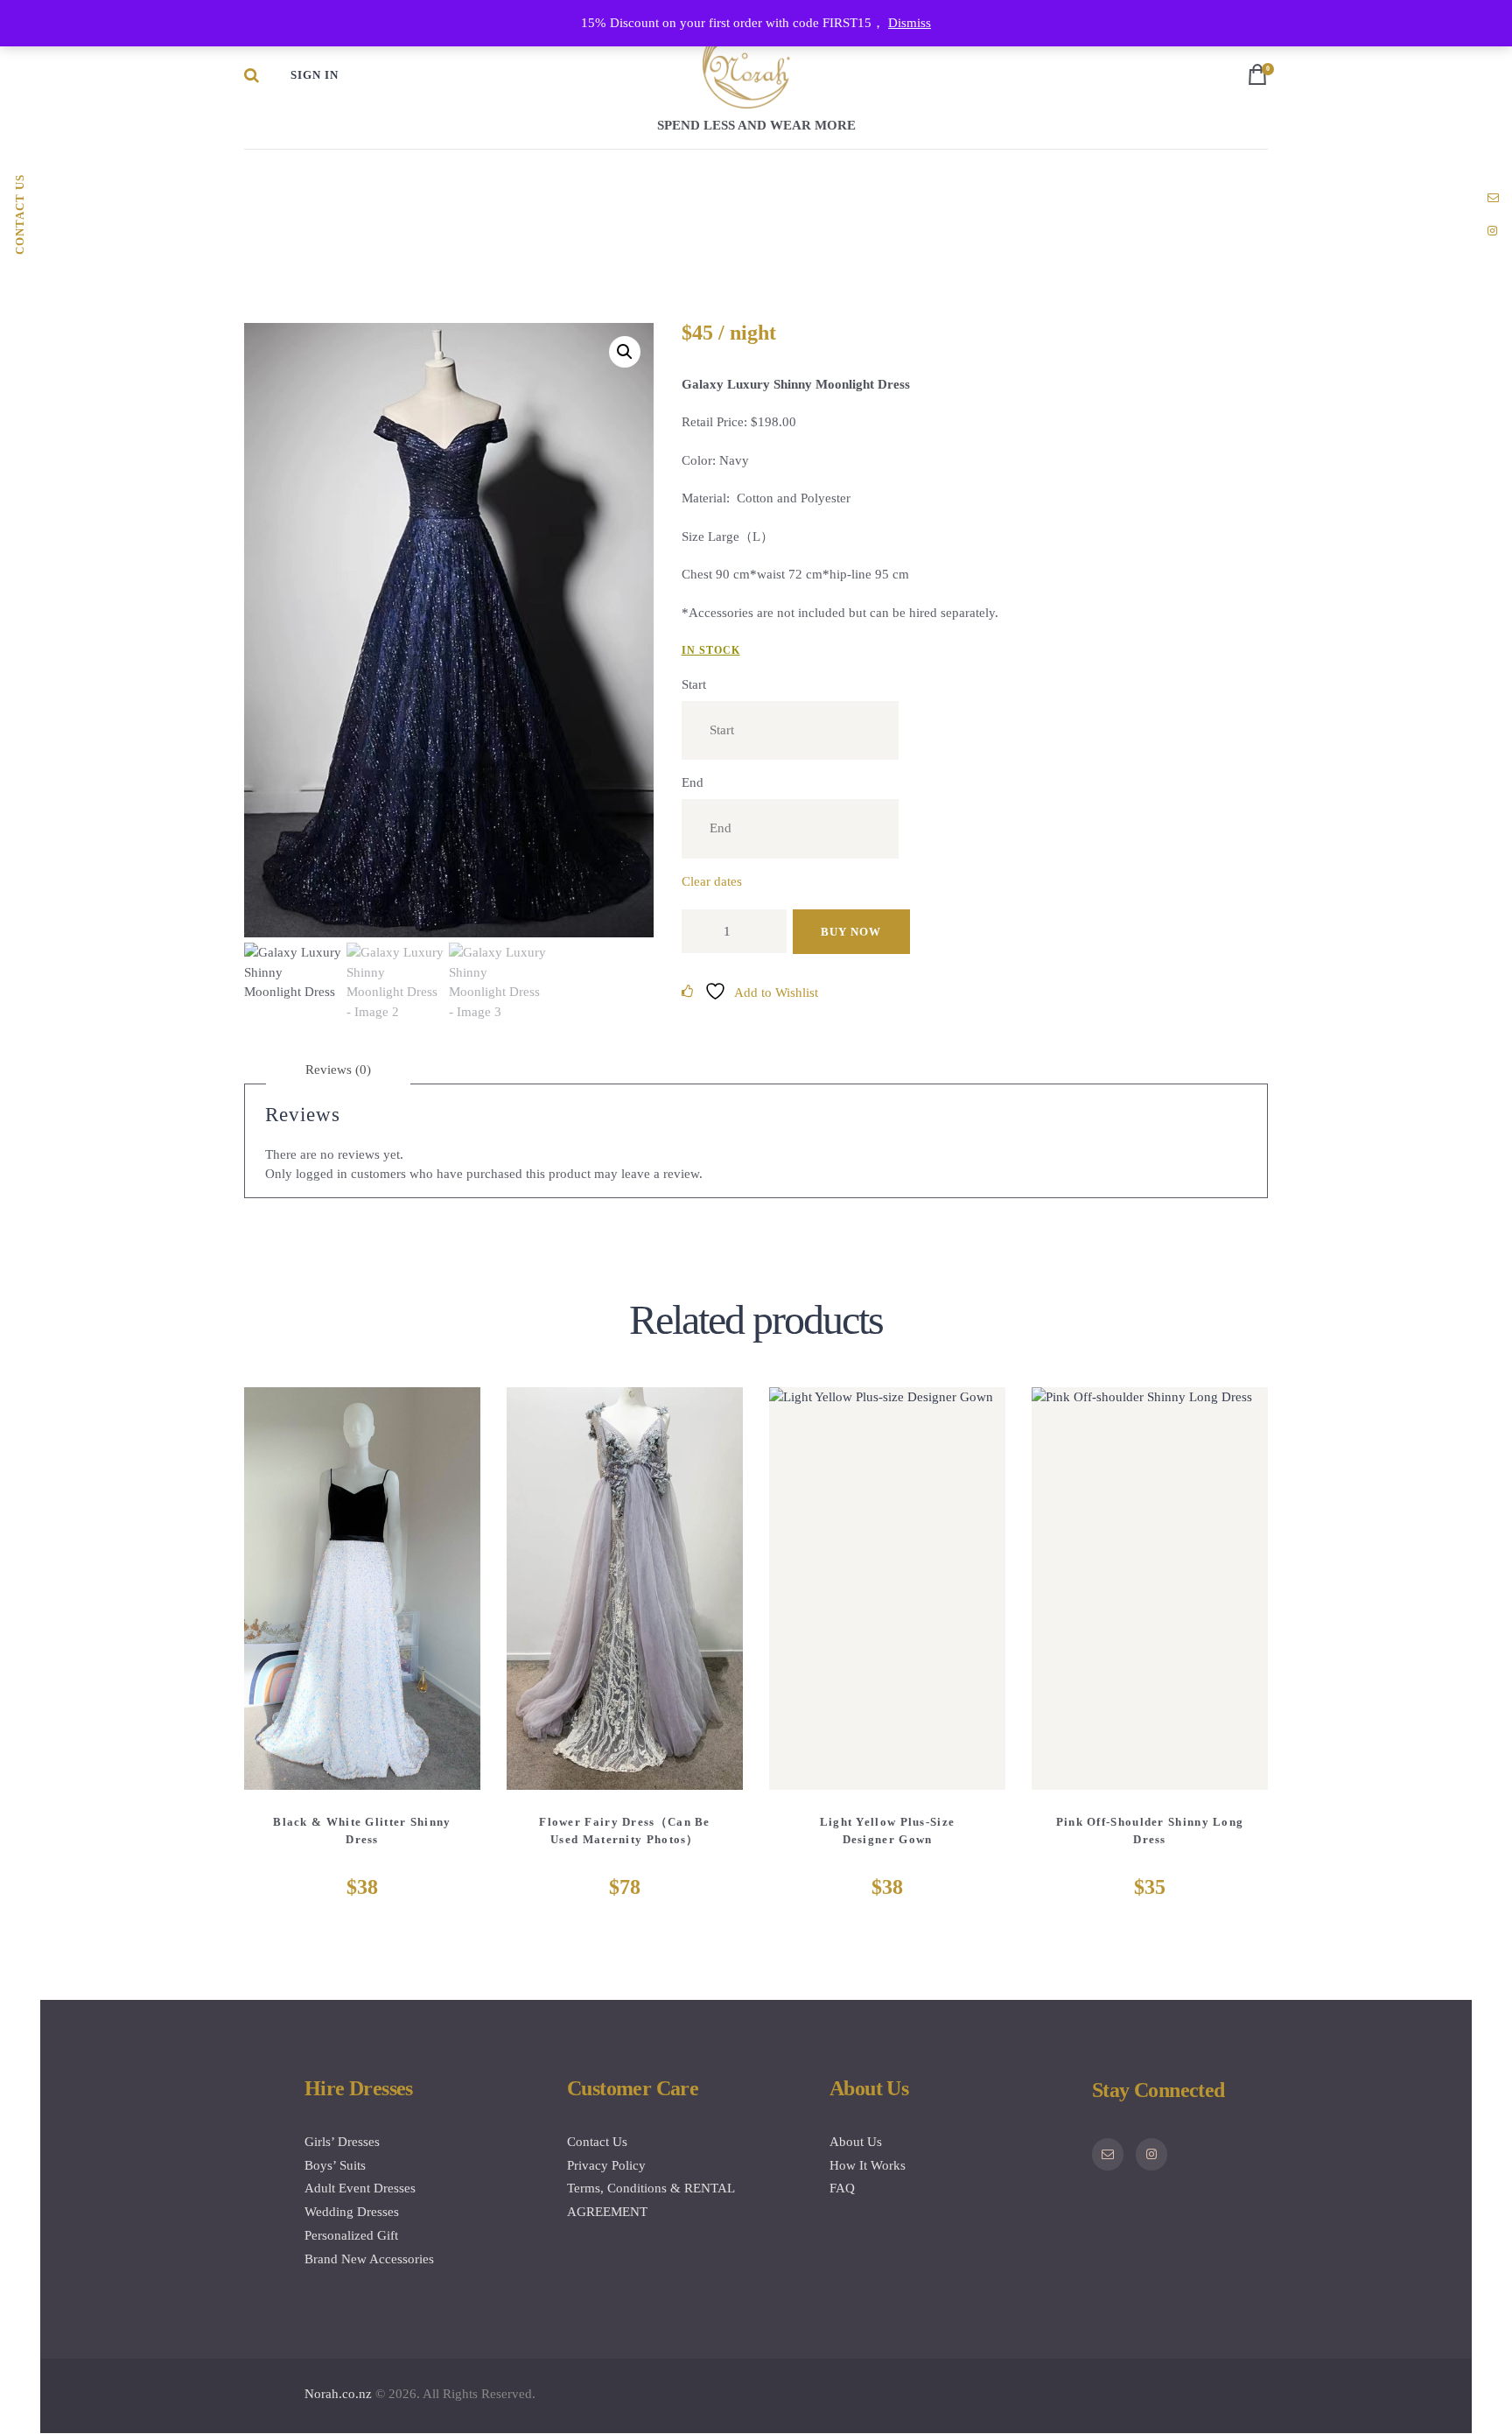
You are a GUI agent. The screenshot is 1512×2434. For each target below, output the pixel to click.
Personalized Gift (351, 2235)
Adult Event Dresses (360, 2188)
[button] (625, 352)
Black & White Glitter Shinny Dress (362, 1831)
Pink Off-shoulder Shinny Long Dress (1150, 1831)
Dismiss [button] (910, 23)
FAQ (842, 2188)
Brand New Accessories (369, 2259)
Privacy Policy (606, 2165)
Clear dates (712, 881)
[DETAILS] (297, 1602)
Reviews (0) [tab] (338, 1070)
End (693, 782)
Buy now (851, 932)
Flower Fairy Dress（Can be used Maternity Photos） (625, 1831)
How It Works (868, 2165)
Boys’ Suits (335, 2165)
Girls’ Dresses (342, 2142)
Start (694, 684)
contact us (20, 214)
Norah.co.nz (338, 2394)
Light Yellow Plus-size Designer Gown (888, 1831)
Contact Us (597, 2142)
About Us (856, 2142)
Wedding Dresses (352, 2212)
